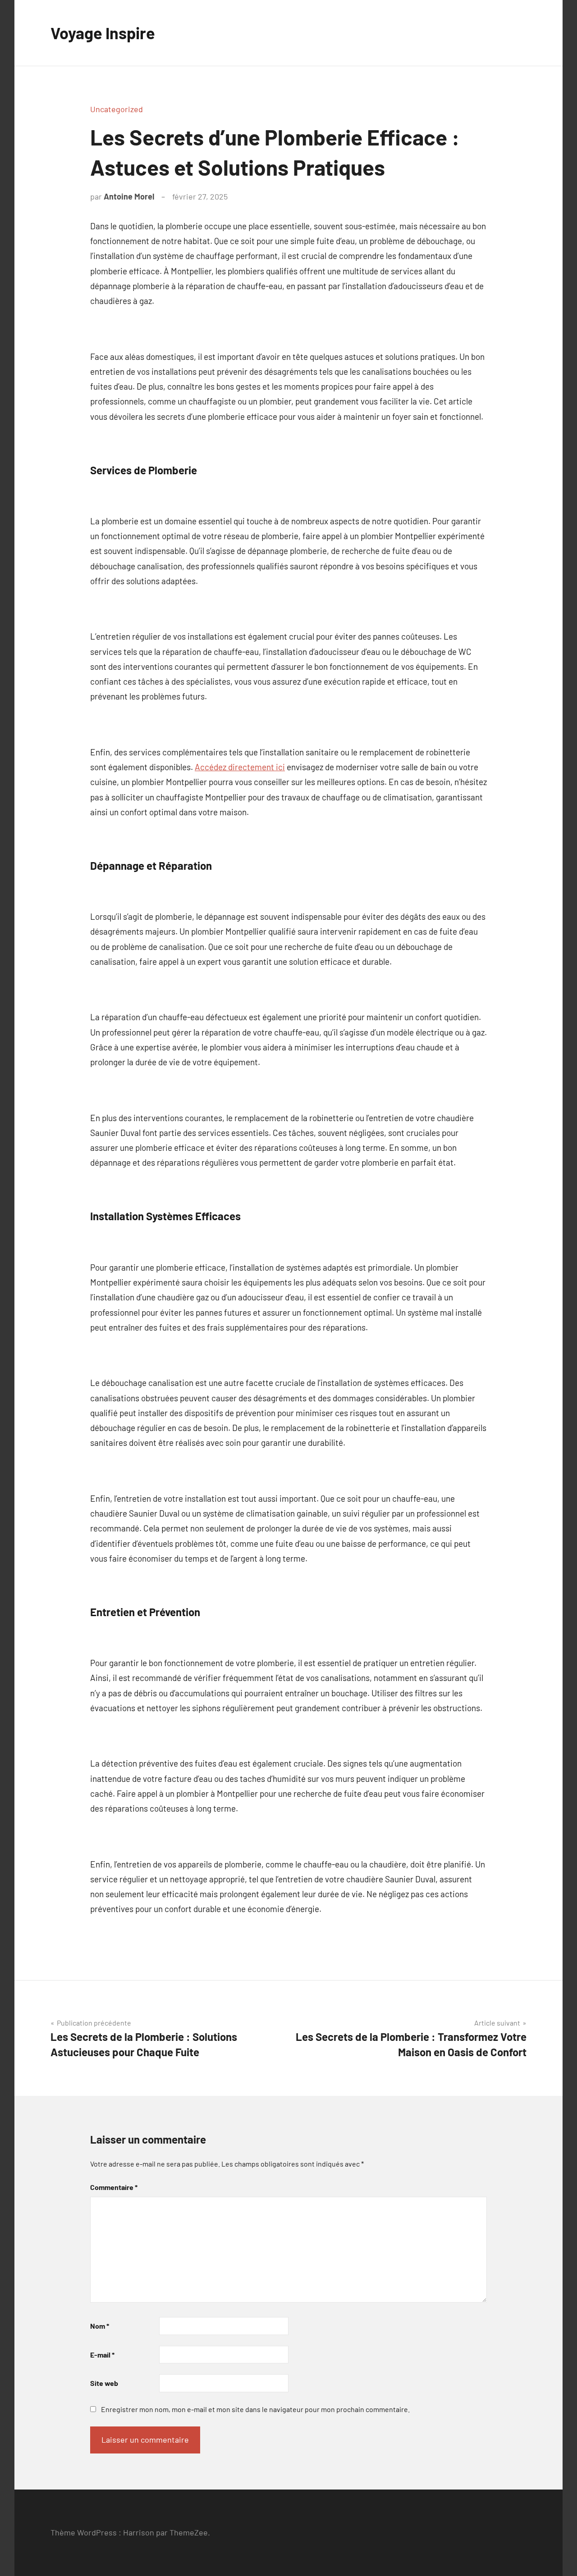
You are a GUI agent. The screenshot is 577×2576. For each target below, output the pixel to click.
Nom (100, 2326)
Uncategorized (117, 109)
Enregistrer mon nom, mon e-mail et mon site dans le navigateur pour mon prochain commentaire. (255, 2409)
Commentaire (114, 2187)
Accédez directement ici (240, 767)
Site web (104, 2383)
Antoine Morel (129, 196)
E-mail (102, 2355)
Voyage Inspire (103, 33)
